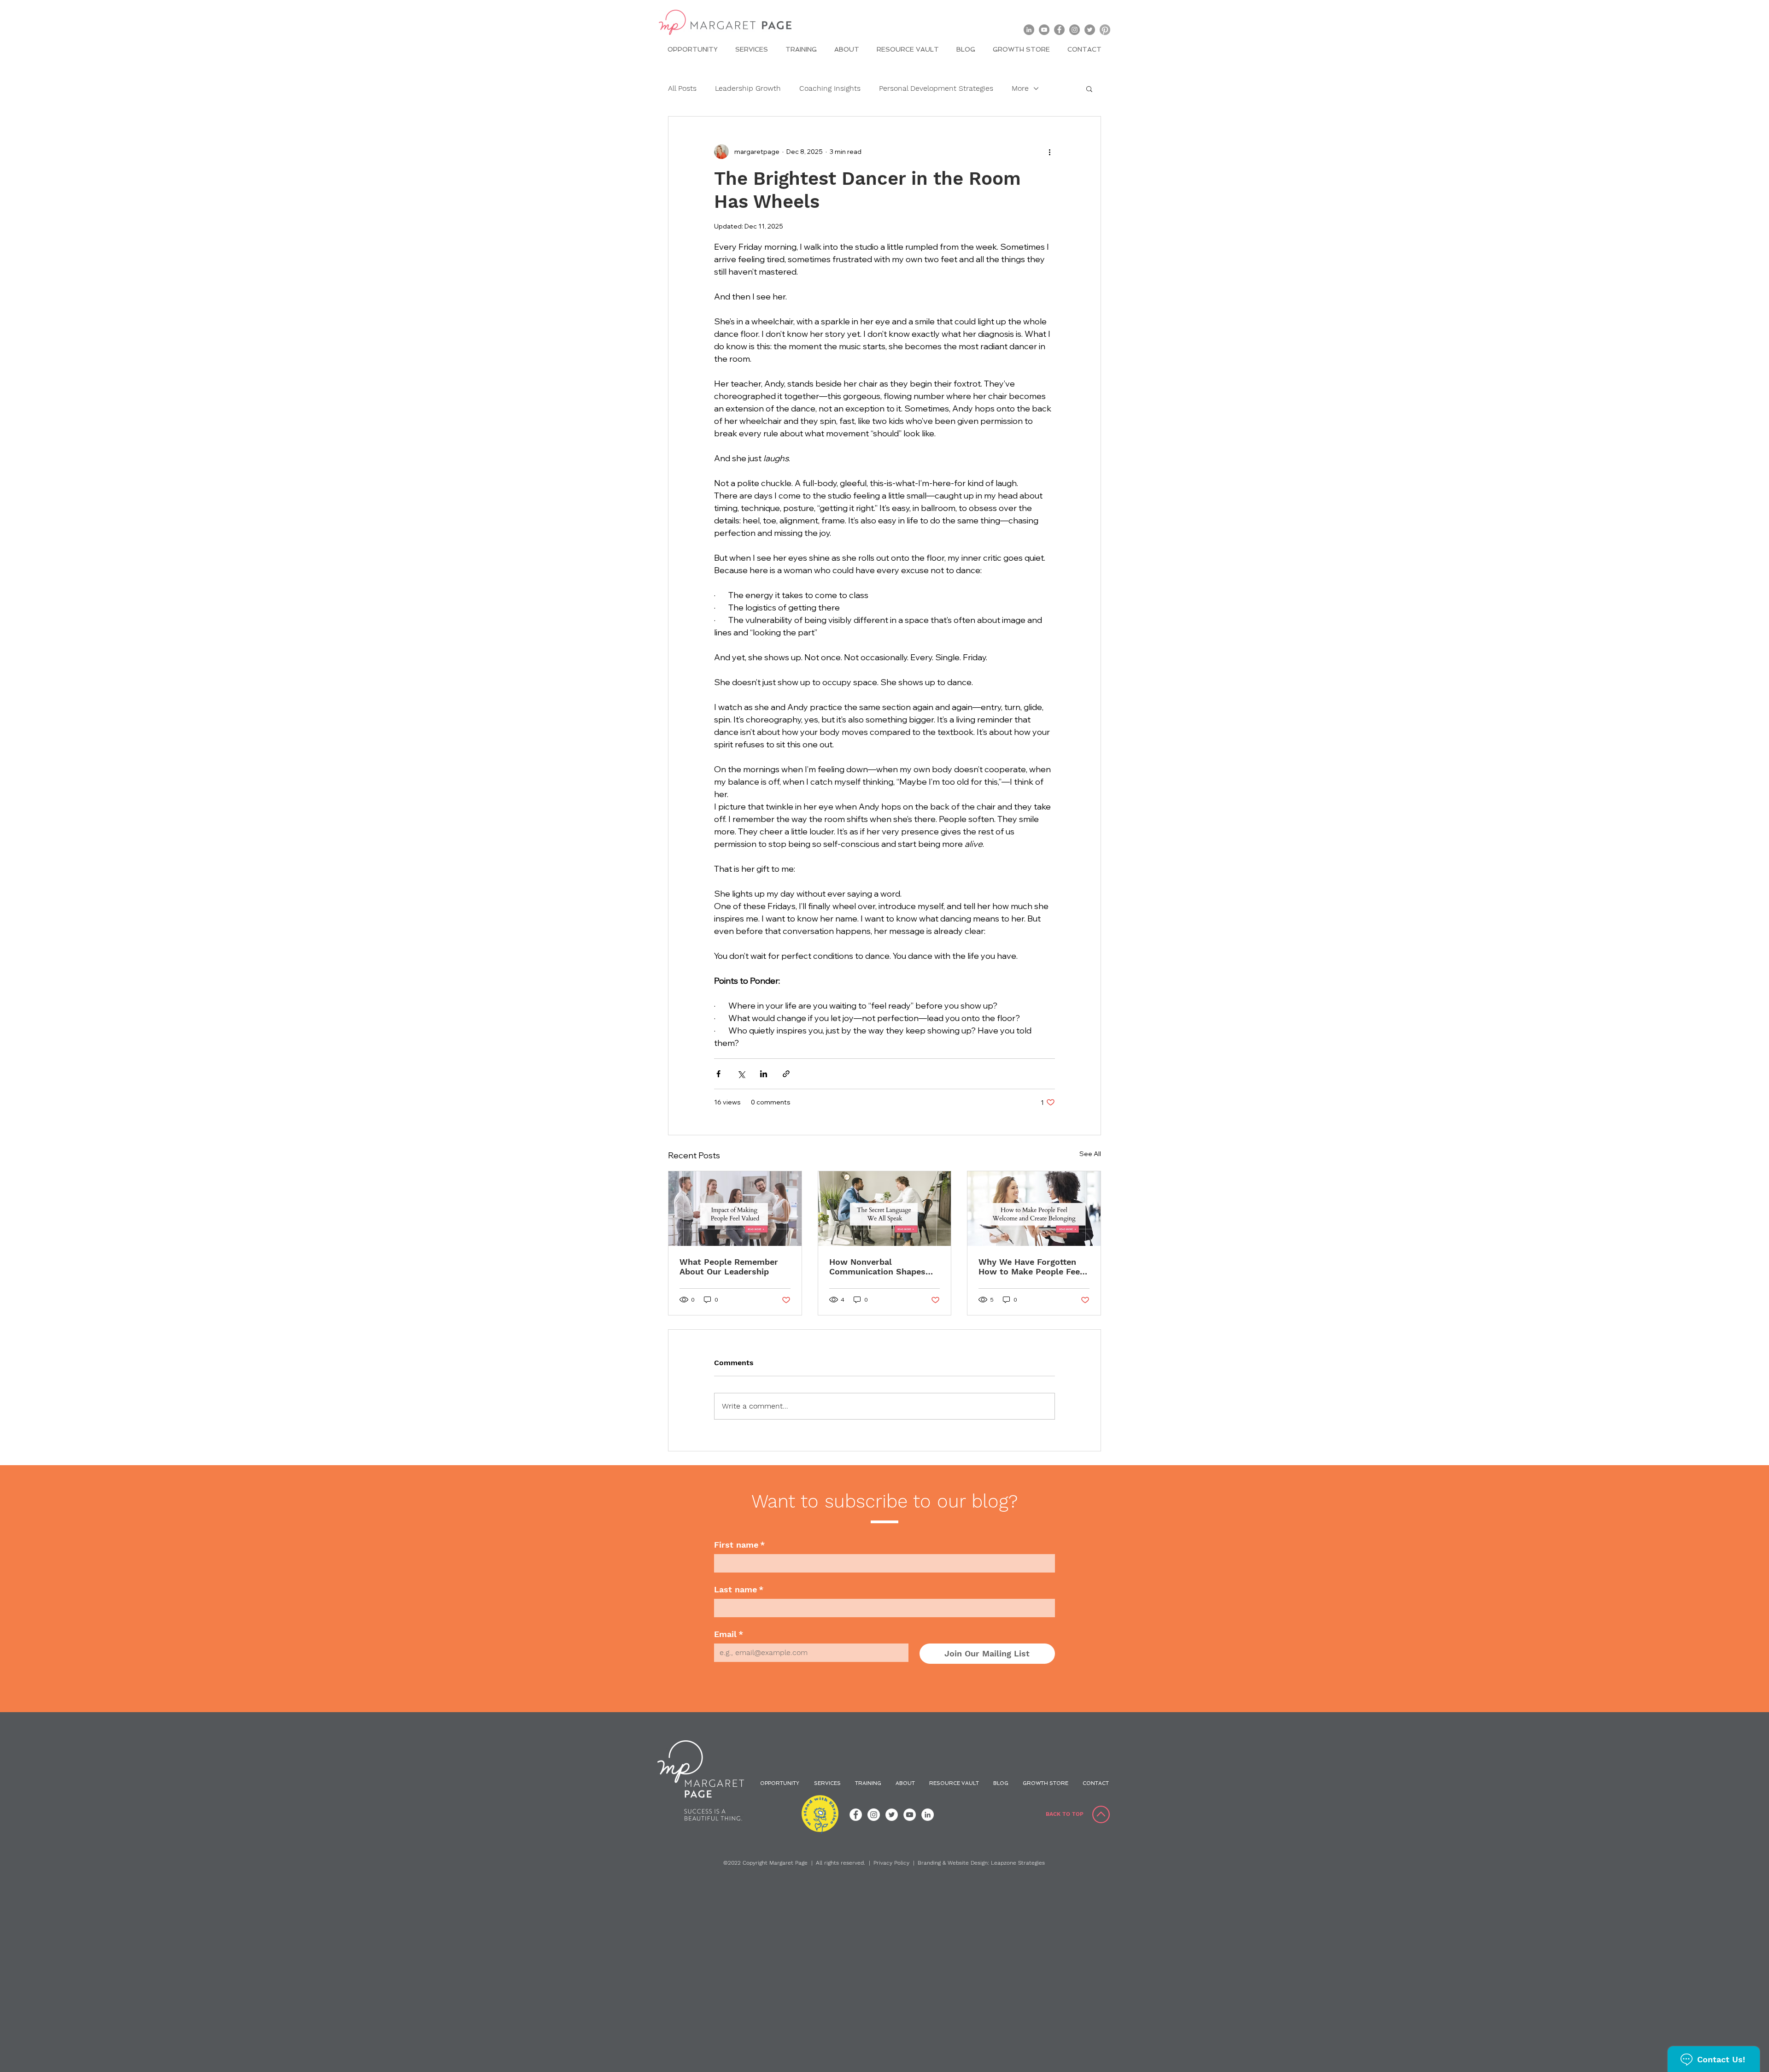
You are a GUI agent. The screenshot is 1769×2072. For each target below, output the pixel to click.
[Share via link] (786, 1074)
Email (729, 1634)
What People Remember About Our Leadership (729, 1267)
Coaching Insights (830, 88)
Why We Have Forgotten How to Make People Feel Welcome (1031, 1267)
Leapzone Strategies (1018, 1863)
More (1020, 88)
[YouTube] (1044, 30)
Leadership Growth (748, 88)
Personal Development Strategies (936, 88)
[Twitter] (1090, 30)
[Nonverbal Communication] (885, 1209)
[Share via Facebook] (718, 1074)
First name (739, 1545)
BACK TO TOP (1065, 1814)
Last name (739, 1589)
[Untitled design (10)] (1105, 30)
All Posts (682, 88)
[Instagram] (1075, 30)
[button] (1089, 88)
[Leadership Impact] (735, 1209)
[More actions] (1049, 152)
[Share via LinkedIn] (764, 1074)
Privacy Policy (891, 1863)
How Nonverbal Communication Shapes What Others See (877, 1267)
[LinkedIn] (1029, 30)
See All (1090, 1154)
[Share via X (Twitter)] (741, 1074)
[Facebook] (1059, 30)
